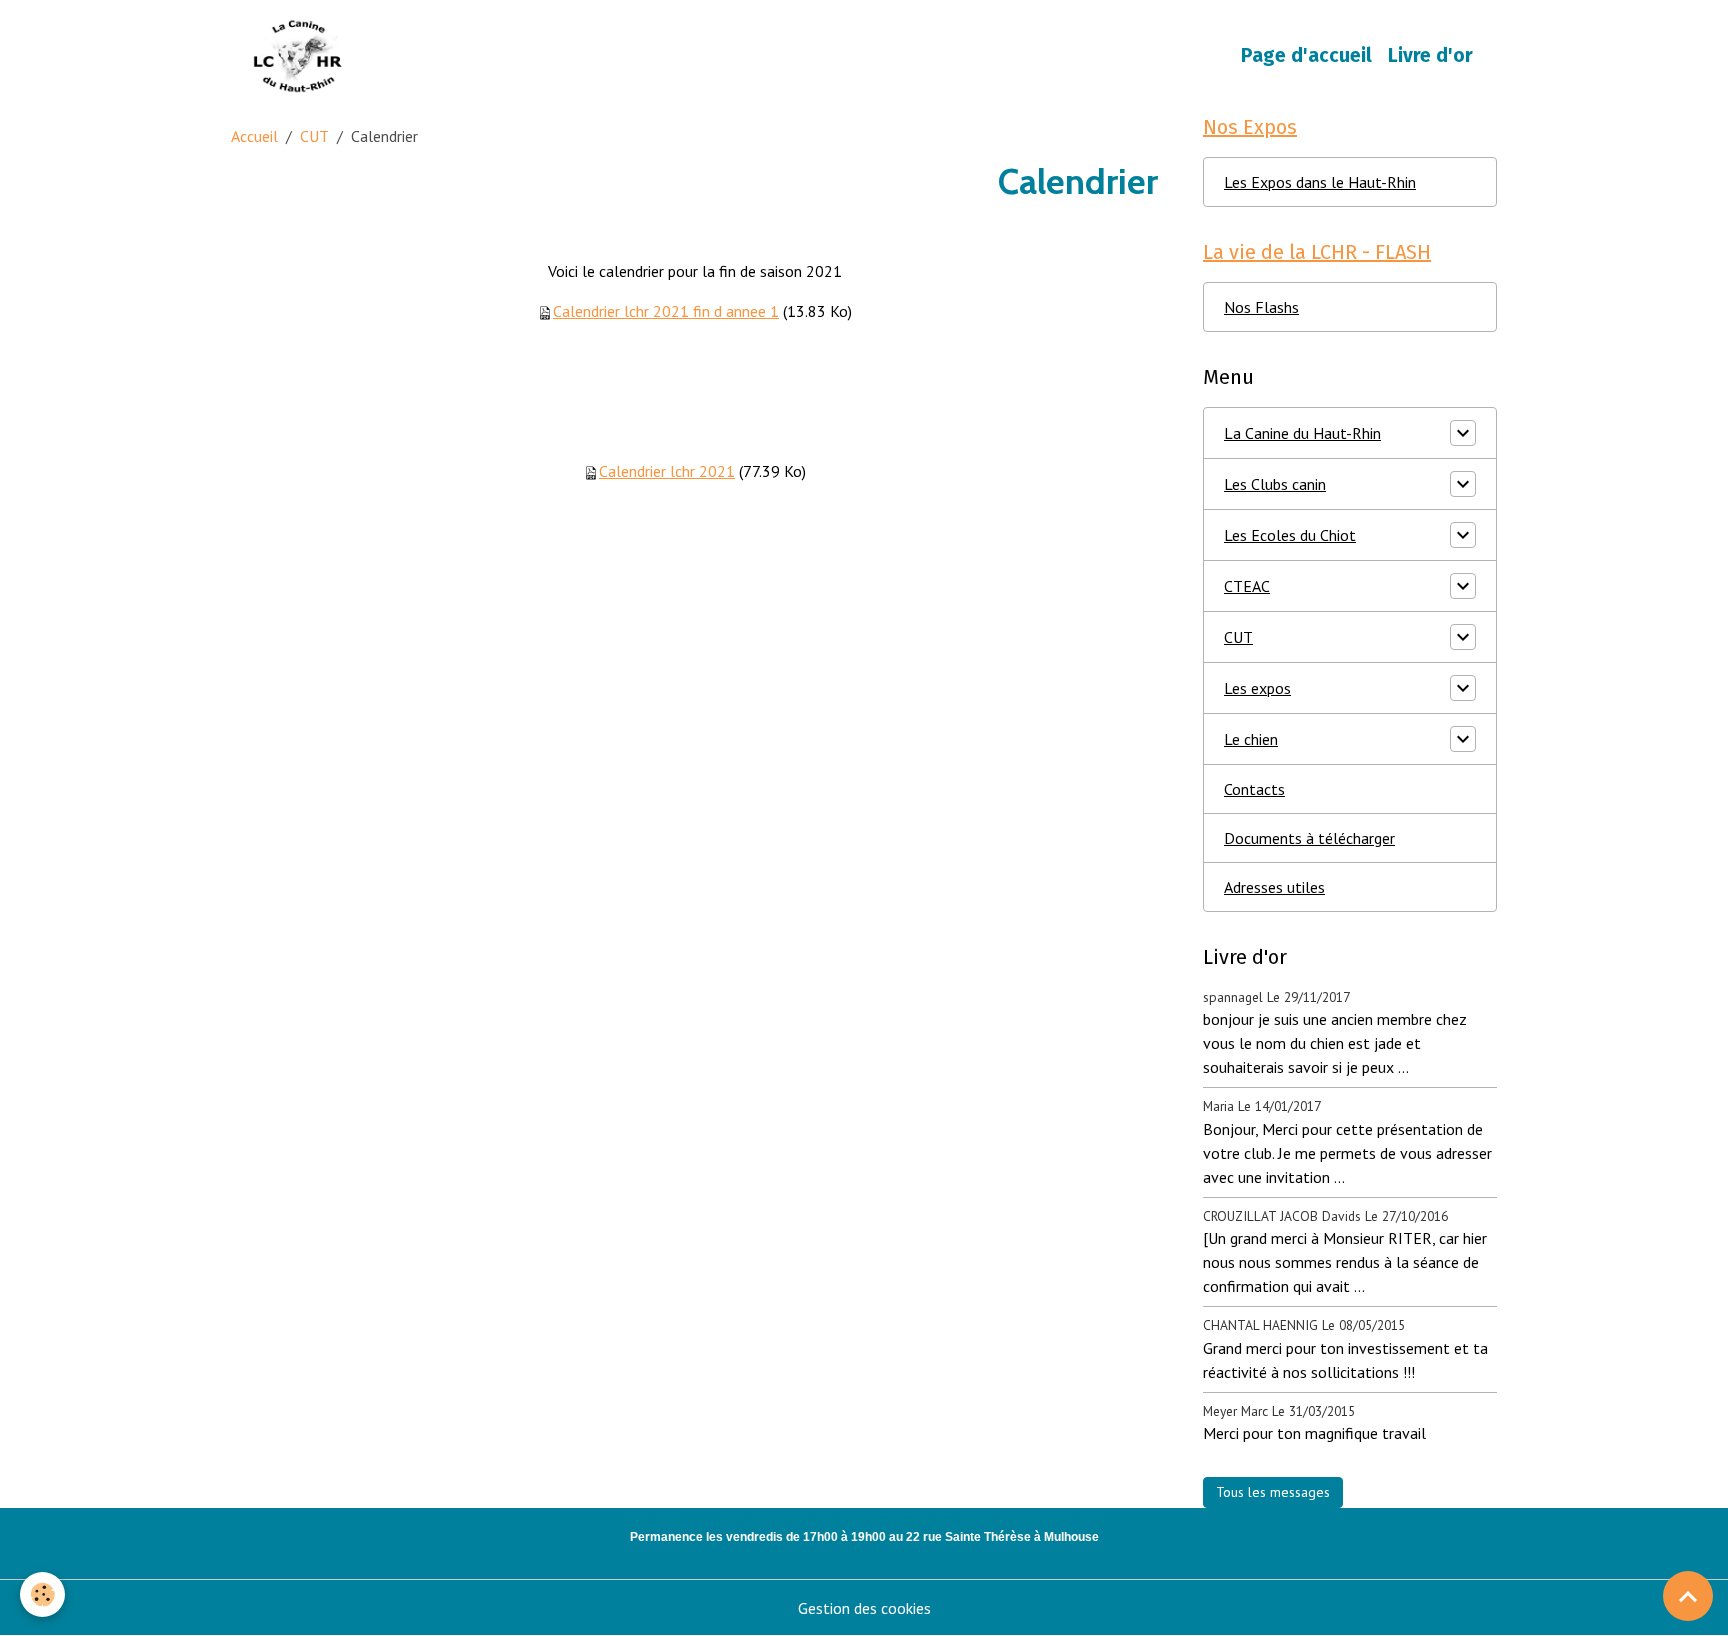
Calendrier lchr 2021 (667, 471)
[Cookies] (42, 1594)
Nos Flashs (1261, 307)
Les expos (1257, 688)
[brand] (302, 56)
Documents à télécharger (1309, 838)
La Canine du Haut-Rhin (1302, 433)
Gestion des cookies (864, 1608)
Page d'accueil (1306, 55)
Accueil (254, 136)
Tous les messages (1273, 1492)
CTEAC (1247, 586)
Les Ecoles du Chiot (1290, 535)
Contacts (1254, 789)
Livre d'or (1430, 55)
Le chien (1251, 739)
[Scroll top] (1688, 1596)
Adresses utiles (1274, 887)
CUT (314, 136)
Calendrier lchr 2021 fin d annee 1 (666, 311)
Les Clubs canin (1275, 484)
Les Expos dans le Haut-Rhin (1320, 182)
